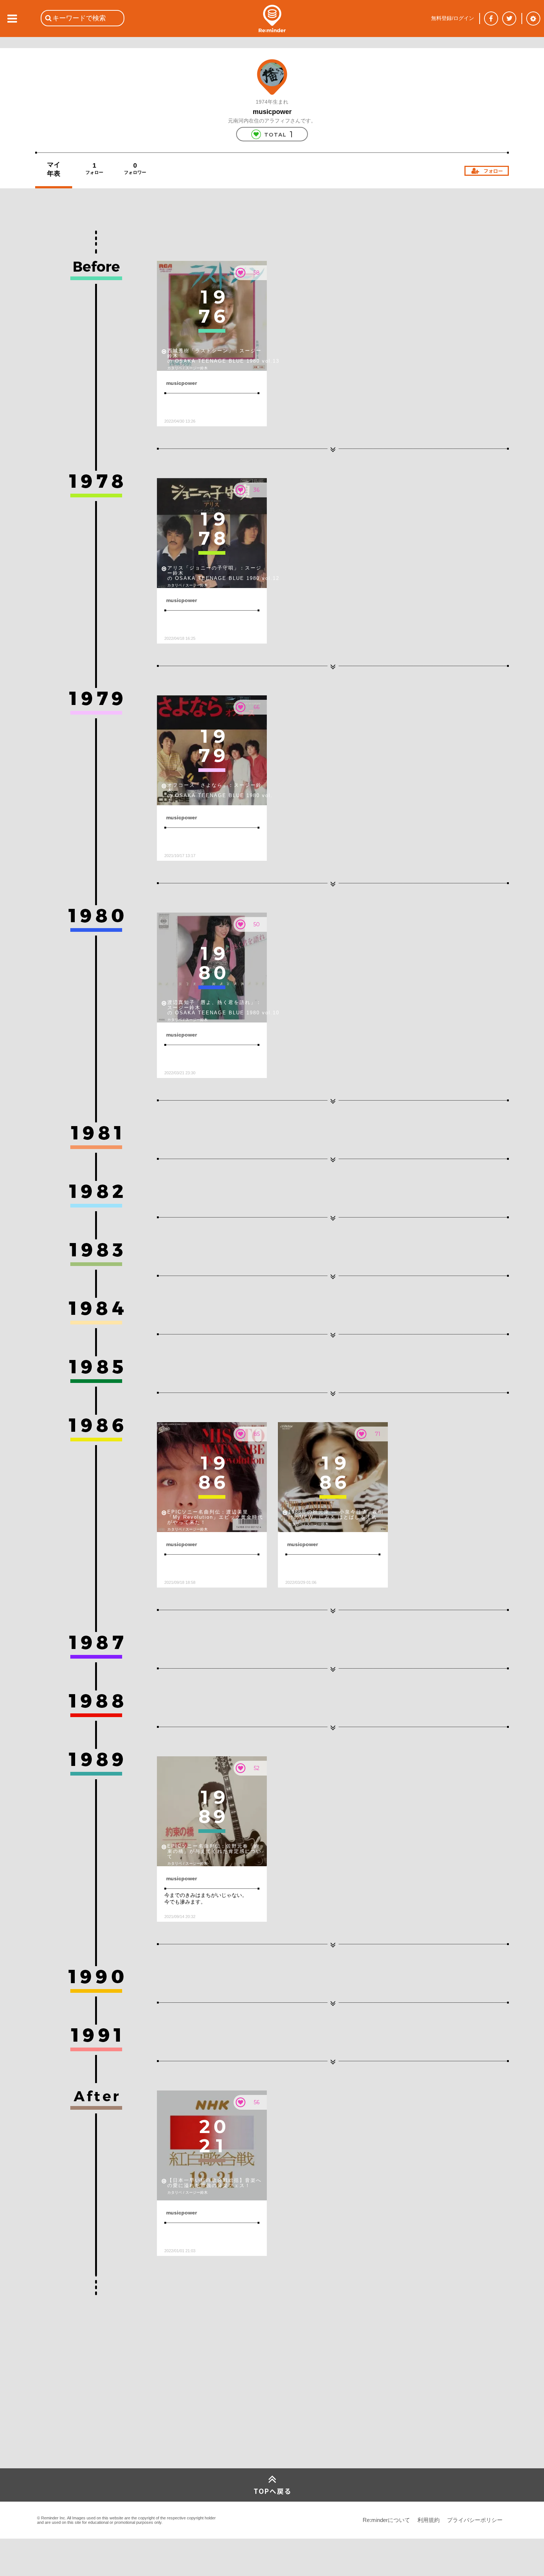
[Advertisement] (91, 2413)
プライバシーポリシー (475, 2520)
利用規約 (429, 2520)
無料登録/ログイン (453, 18)
